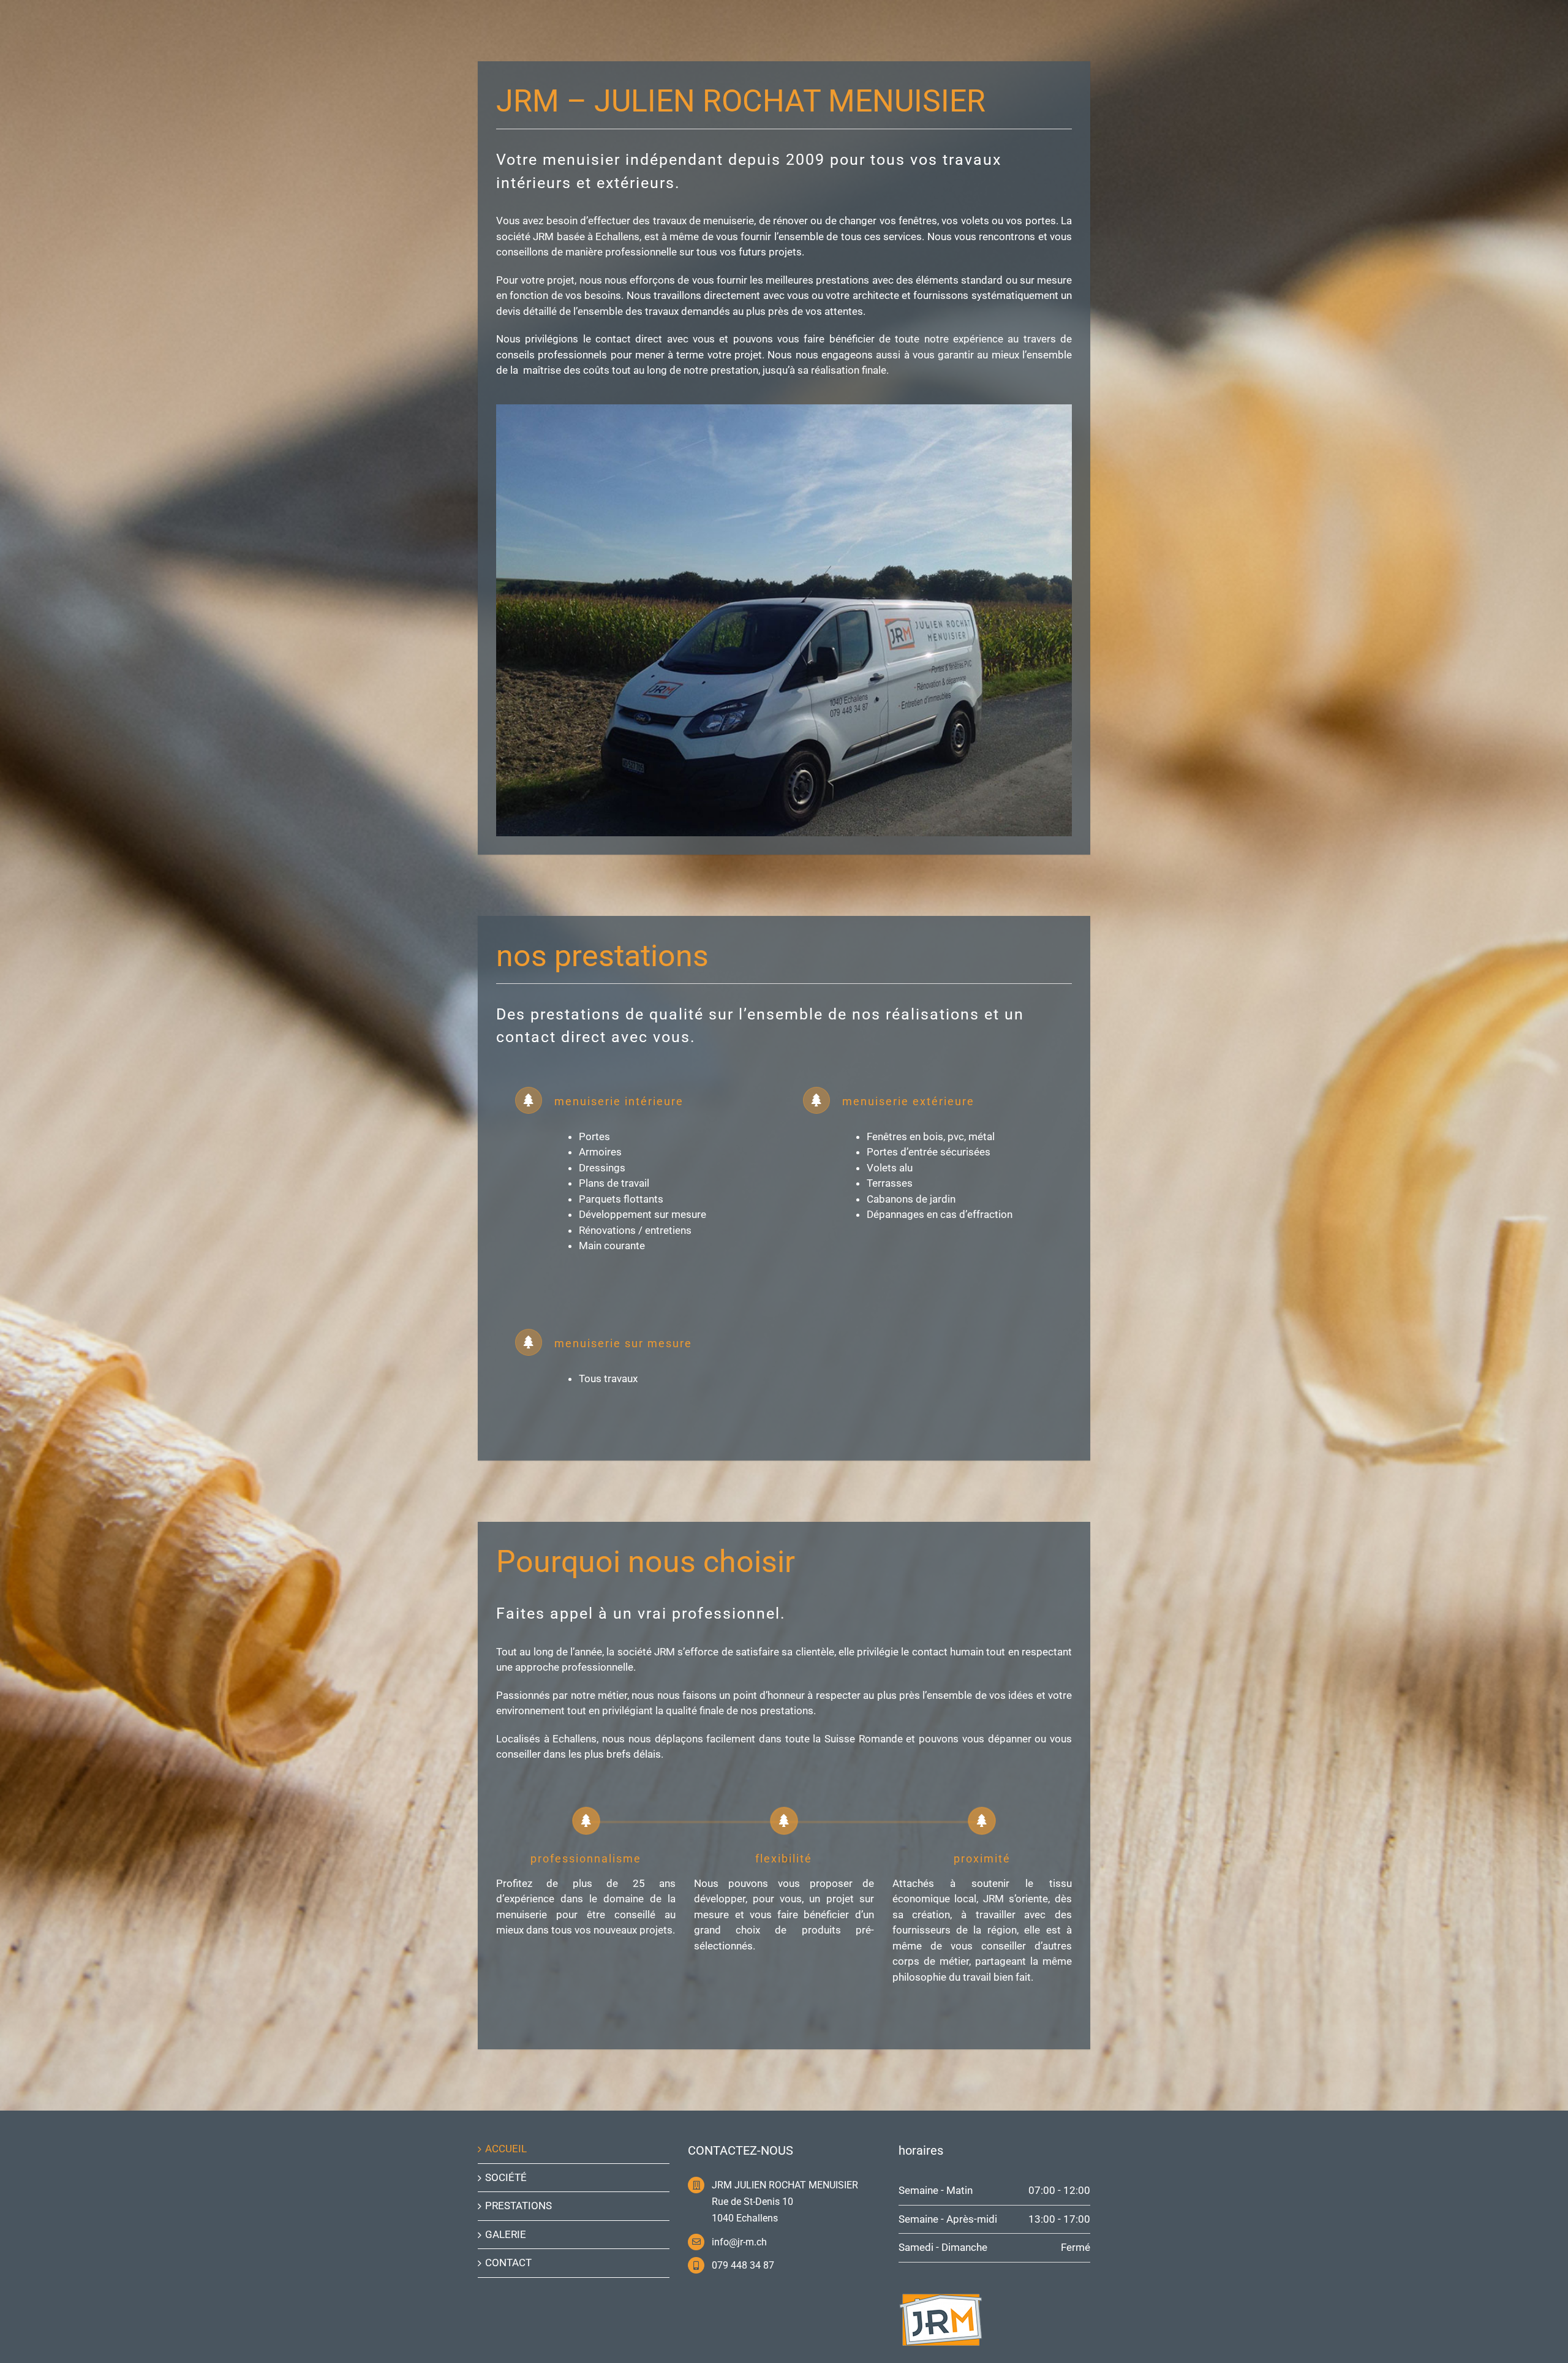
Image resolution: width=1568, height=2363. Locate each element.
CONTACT (508, 2263)
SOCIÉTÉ (506, 2177)
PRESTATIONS (518, 2206)
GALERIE (506, 2234)
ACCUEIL (506, 2149)
